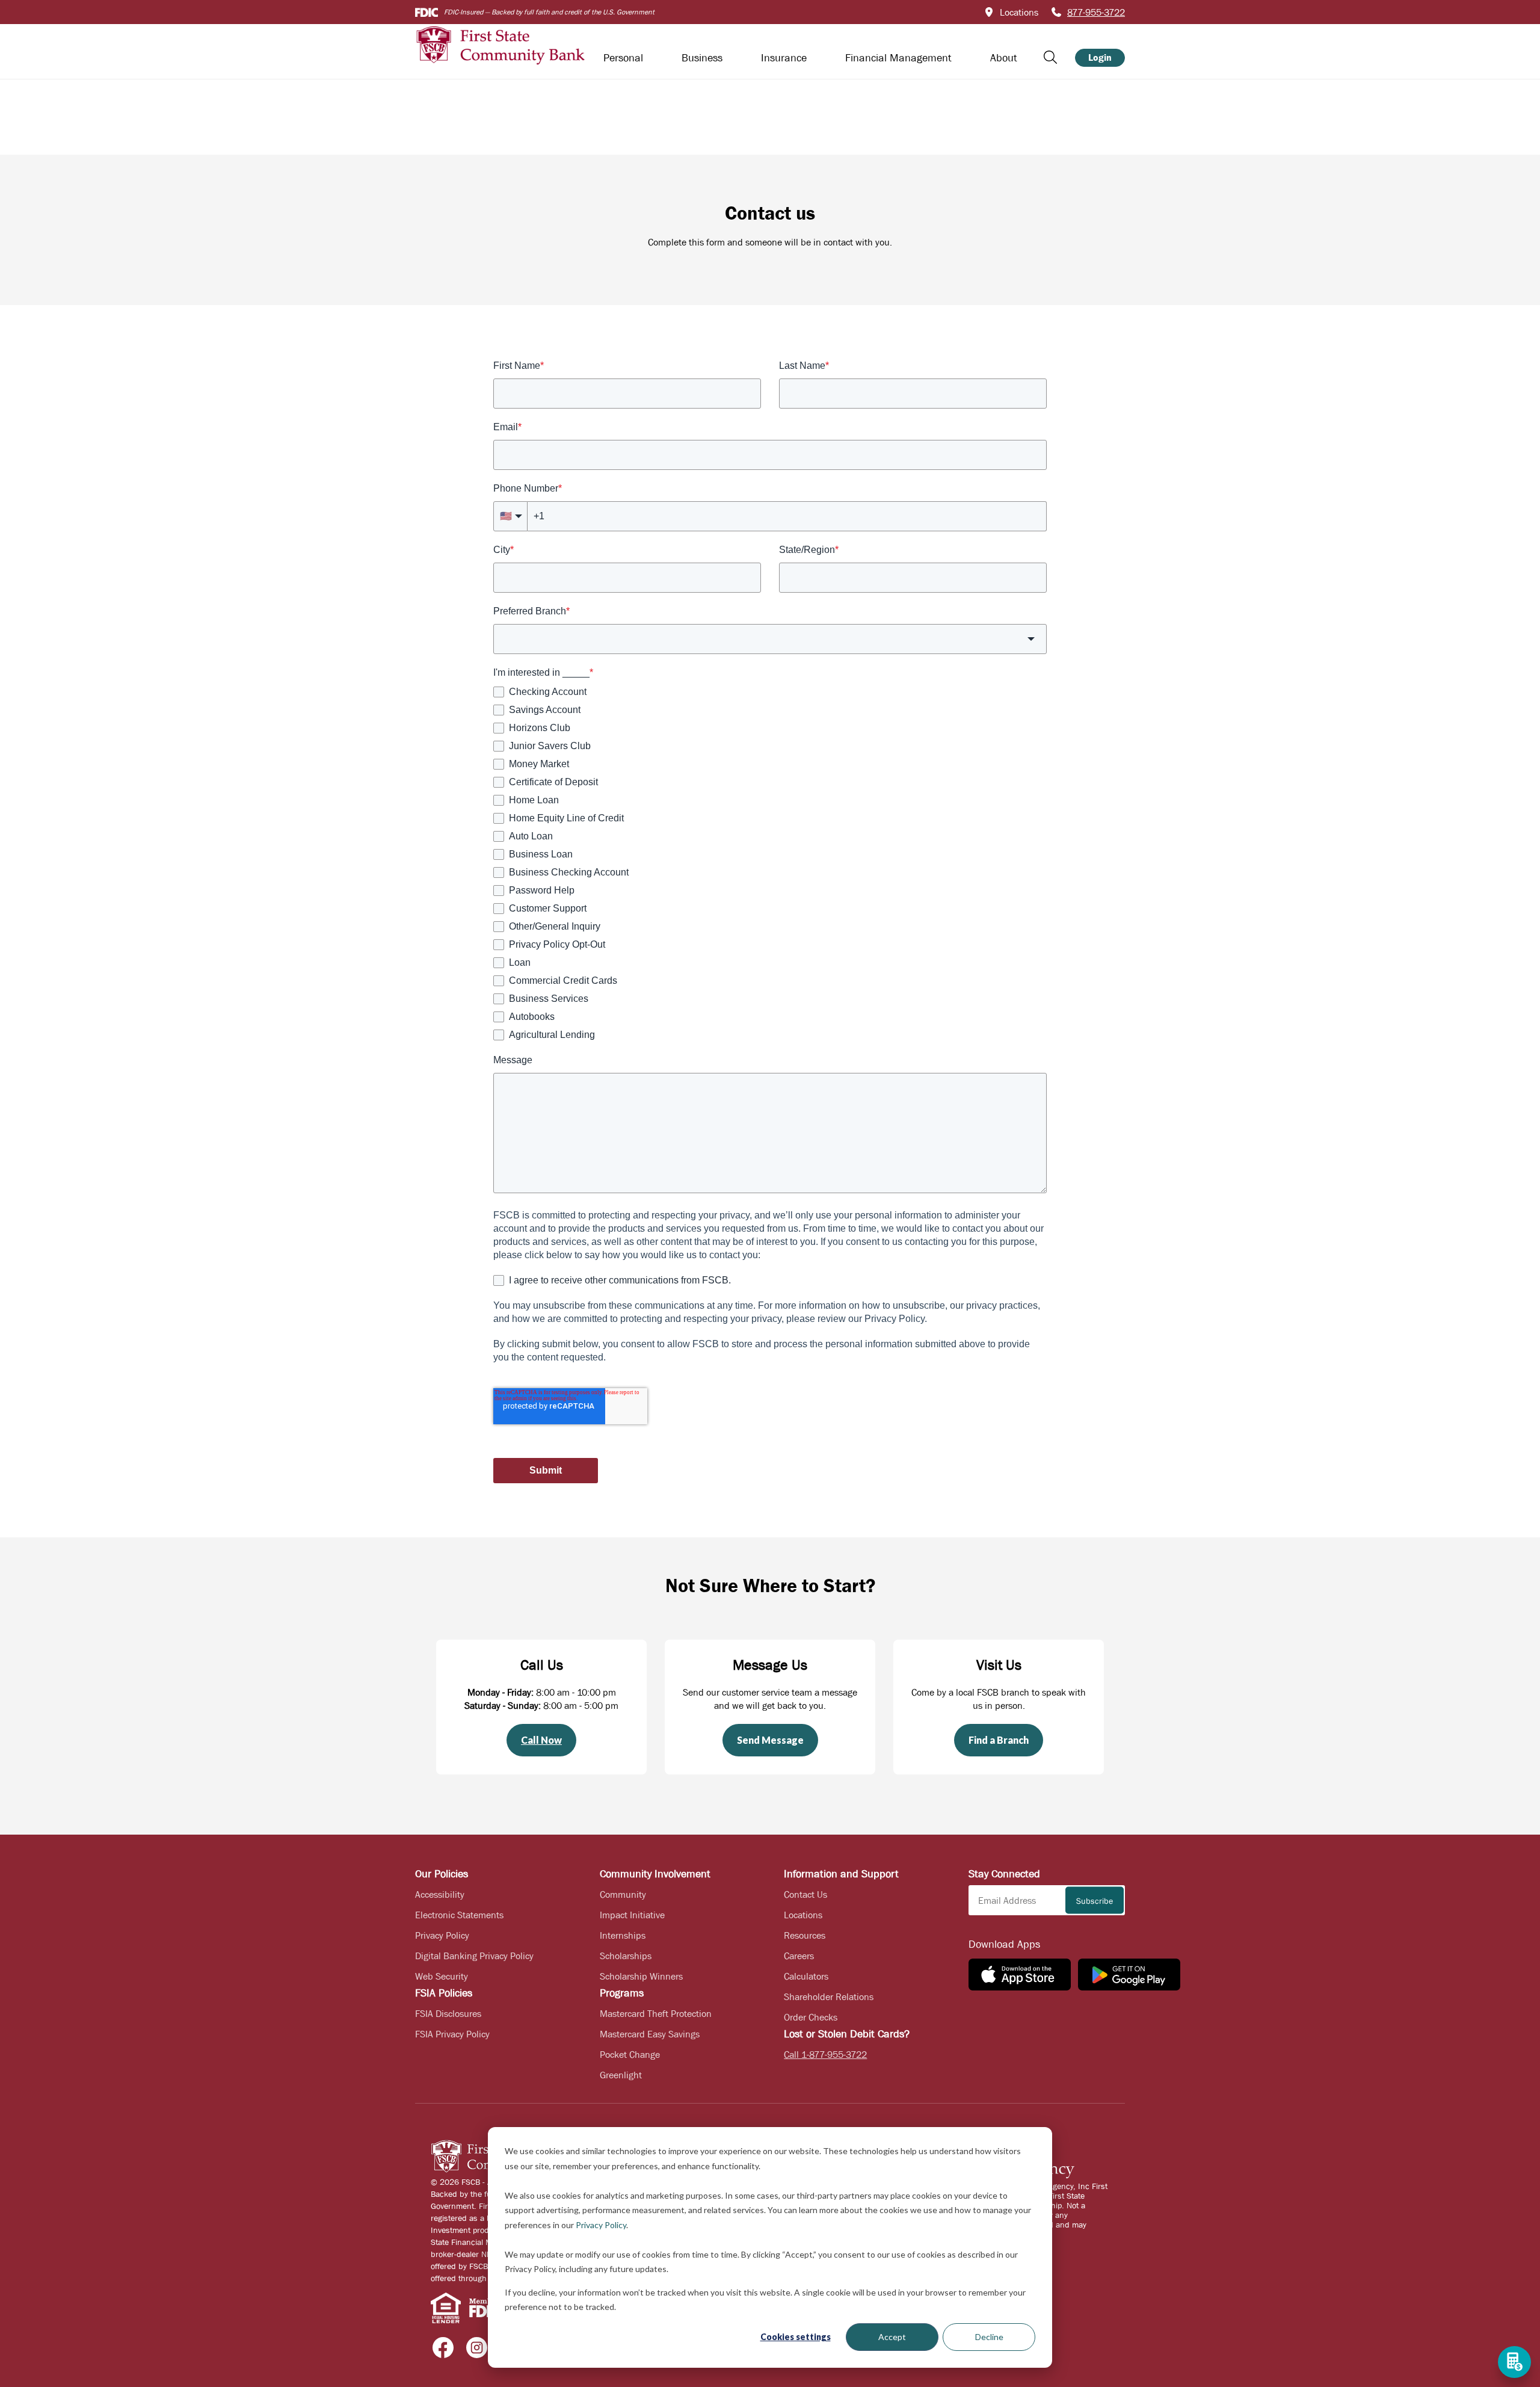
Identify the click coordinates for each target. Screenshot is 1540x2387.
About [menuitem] (1004, 58)
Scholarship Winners (641, 1976)
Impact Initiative (632, 1915)
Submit (546, 1470)
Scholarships (626, 1956)
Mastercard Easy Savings (650, 2034)
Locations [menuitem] (1019, 12)
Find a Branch (999, 1740)
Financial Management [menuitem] (898, 58)
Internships (623, 1935)
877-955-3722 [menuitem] (1096, 12)
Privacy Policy (601, 2225)
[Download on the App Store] (1020, 1975)
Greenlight (621, 2075)
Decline (989, 2337)
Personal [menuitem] (623, 58)
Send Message (770, 1740)
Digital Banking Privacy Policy (474, 1956)
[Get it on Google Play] (1129, 1975)
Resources (805, 1935)
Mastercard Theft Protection (656, 2013)
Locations (803, 1915)
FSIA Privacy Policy (452, 2034)
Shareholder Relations (829, 1996)
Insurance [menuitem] (784, 58)
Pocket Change (630, 2054)
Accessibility (440, 1894)
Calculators (806, 1976)
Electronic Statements (459, 1915)
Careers (799, 1956)
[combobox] (770, 639)
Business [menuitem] (702, 58)
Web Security (442, 1976)
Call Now (541, 1740)
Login (1100, 57)
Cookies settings (796, 2337)
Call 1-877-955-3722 (825, 2054)
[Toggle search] (1050, 57)
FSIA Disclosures (448, 2013)
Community (623, 1894)
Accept (892, 2337)
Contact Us (805, 1894)
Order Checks (811, 2017)
